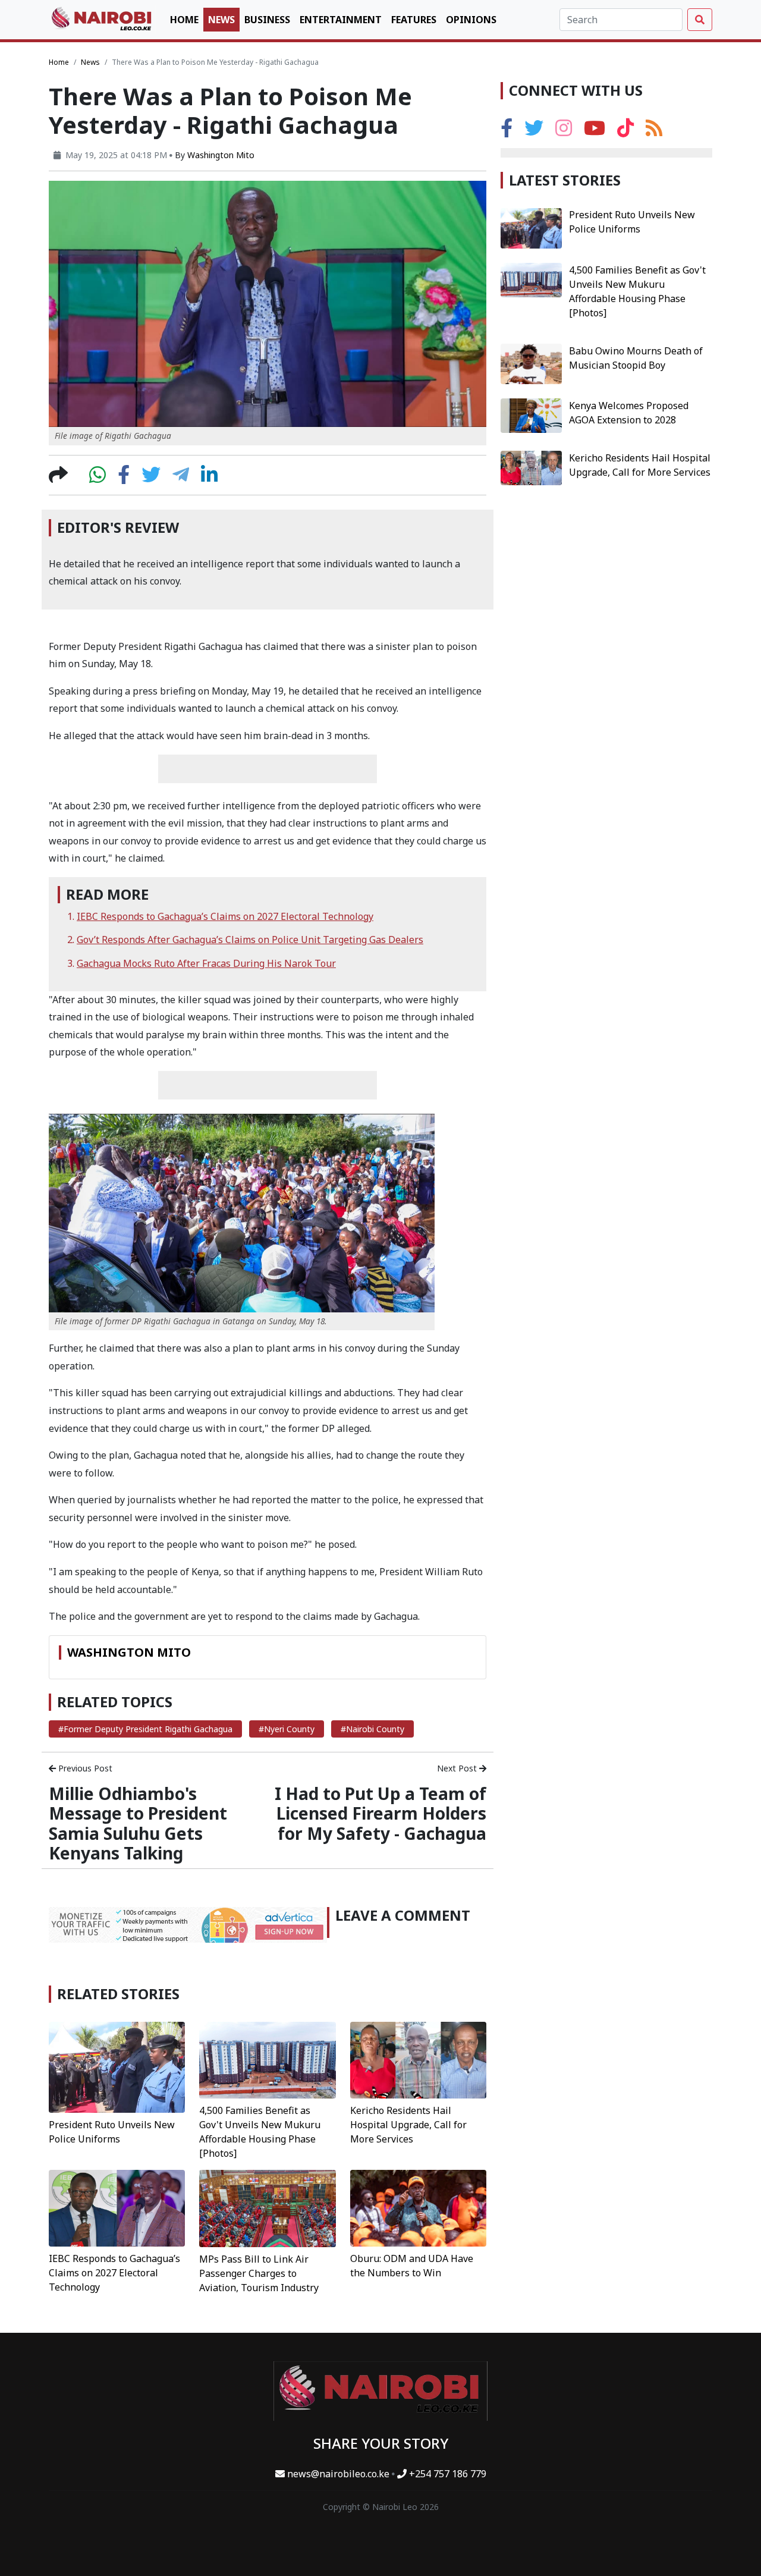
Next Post (458, 1768)
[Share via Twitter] (151, 478)
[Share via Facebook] (124, 478)
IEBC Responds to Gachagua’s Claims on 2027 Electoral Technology (225, 916)
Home (184, 20)
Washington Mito (221, 155)
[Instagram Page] (564, 131)
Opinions (471, 20)
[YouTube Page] (595, 131)
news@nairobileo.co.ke (338, 2474)
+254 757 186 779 (446, 2474)
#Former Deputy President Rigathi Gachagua (145, 1729)
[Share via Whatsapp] (98, 478)
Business (267, 20)
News (221, 20)
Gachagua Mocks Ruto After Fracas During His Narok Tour (206, 963)
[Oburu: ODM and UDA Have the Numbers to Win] (418, 2207)
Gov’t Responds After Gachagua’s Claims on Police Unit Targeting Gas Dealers (250, 940)
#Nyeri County (287, 1729)
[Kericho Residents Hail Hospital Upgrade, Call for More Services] (418, 2059)
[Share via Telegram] (181, 478)
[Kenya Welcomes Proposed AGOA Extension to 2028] (531, 415)
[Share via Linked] (209, 478)
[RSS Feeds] (654, 131)
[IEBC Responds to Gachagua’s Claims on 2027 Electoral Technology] (117, 2207)
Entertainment (341, 20)
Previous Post (84, 1768)
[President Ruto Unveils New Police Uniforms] (117, 2066)
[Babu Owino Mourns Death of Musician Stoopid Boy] (531, 363)
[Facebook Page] (507, 131)
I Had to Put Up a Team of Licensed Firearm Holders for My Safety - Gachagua (380, 1813)
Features (414, 20)
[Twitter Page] (534, 131)
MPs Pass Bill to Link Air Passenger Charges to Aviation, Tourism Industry (259, 2273)
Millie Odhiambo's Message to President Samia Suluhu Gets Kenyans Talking (138, 1823)
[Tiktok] (625, 131)
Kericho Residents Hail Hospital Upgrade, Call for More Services (408, 2125)
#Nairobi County (372, 1729)
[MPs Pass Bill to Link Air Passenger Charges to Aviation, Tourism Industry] (267, 2207)
